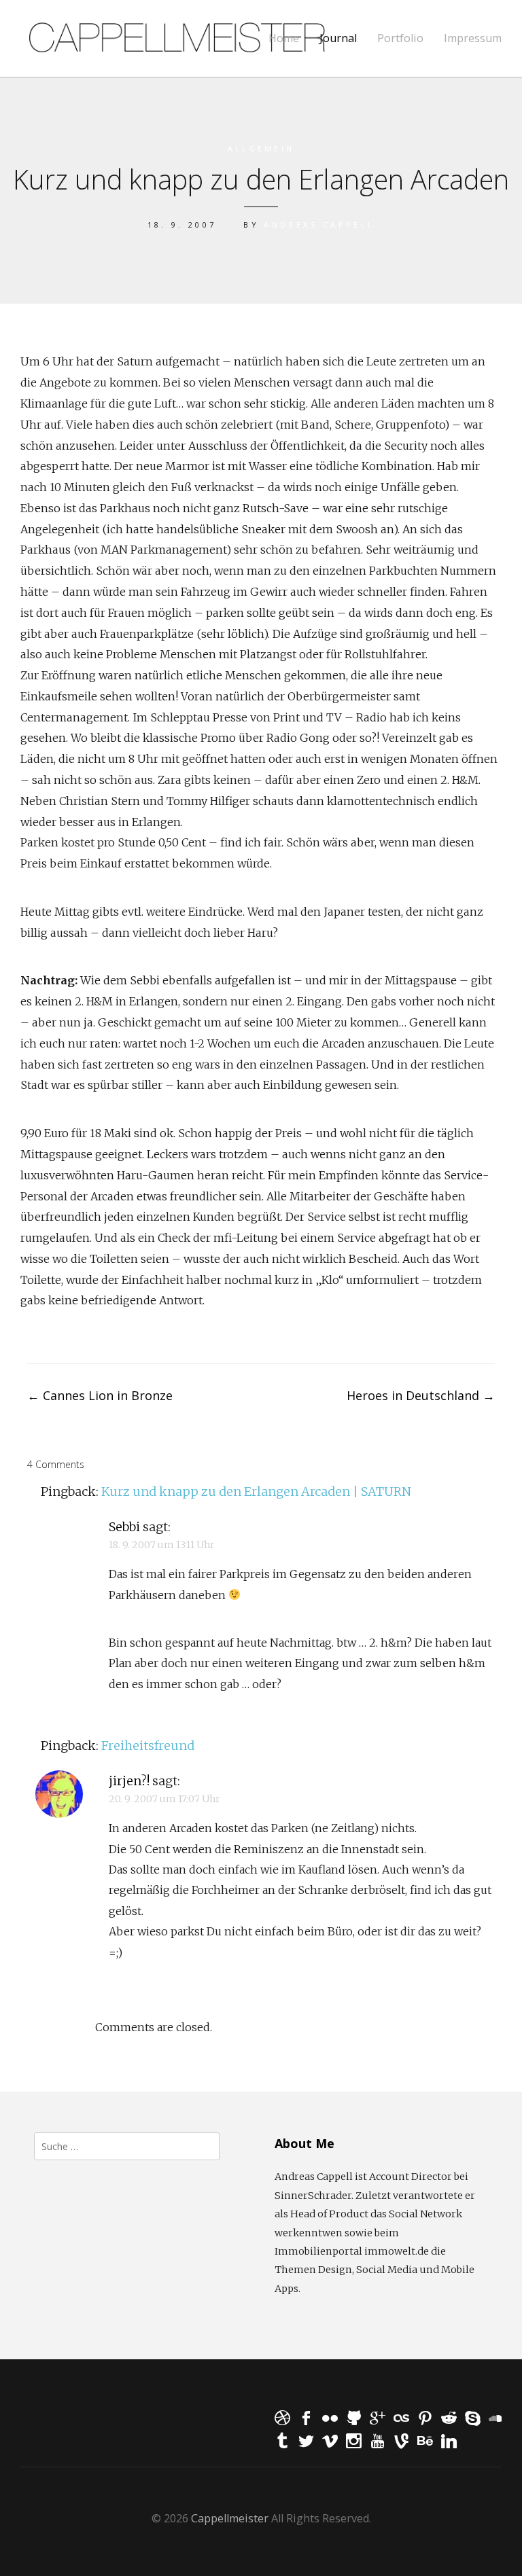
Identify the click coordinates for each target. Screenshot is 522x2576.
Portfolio (400, 38)
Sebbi (124, 1527)
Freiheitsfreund (148, 1746)
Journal (338, 38)
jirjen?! (129, 1781)
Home (284, 38)
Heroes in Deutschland (421, 1395)
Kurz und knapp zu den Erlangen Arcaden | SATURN (256, 1491)
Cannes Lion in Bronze (100, 1395)
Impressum (473, 38)
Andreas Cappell (319, 225)
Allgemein (261, 148)
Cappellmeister (230, 2518)
